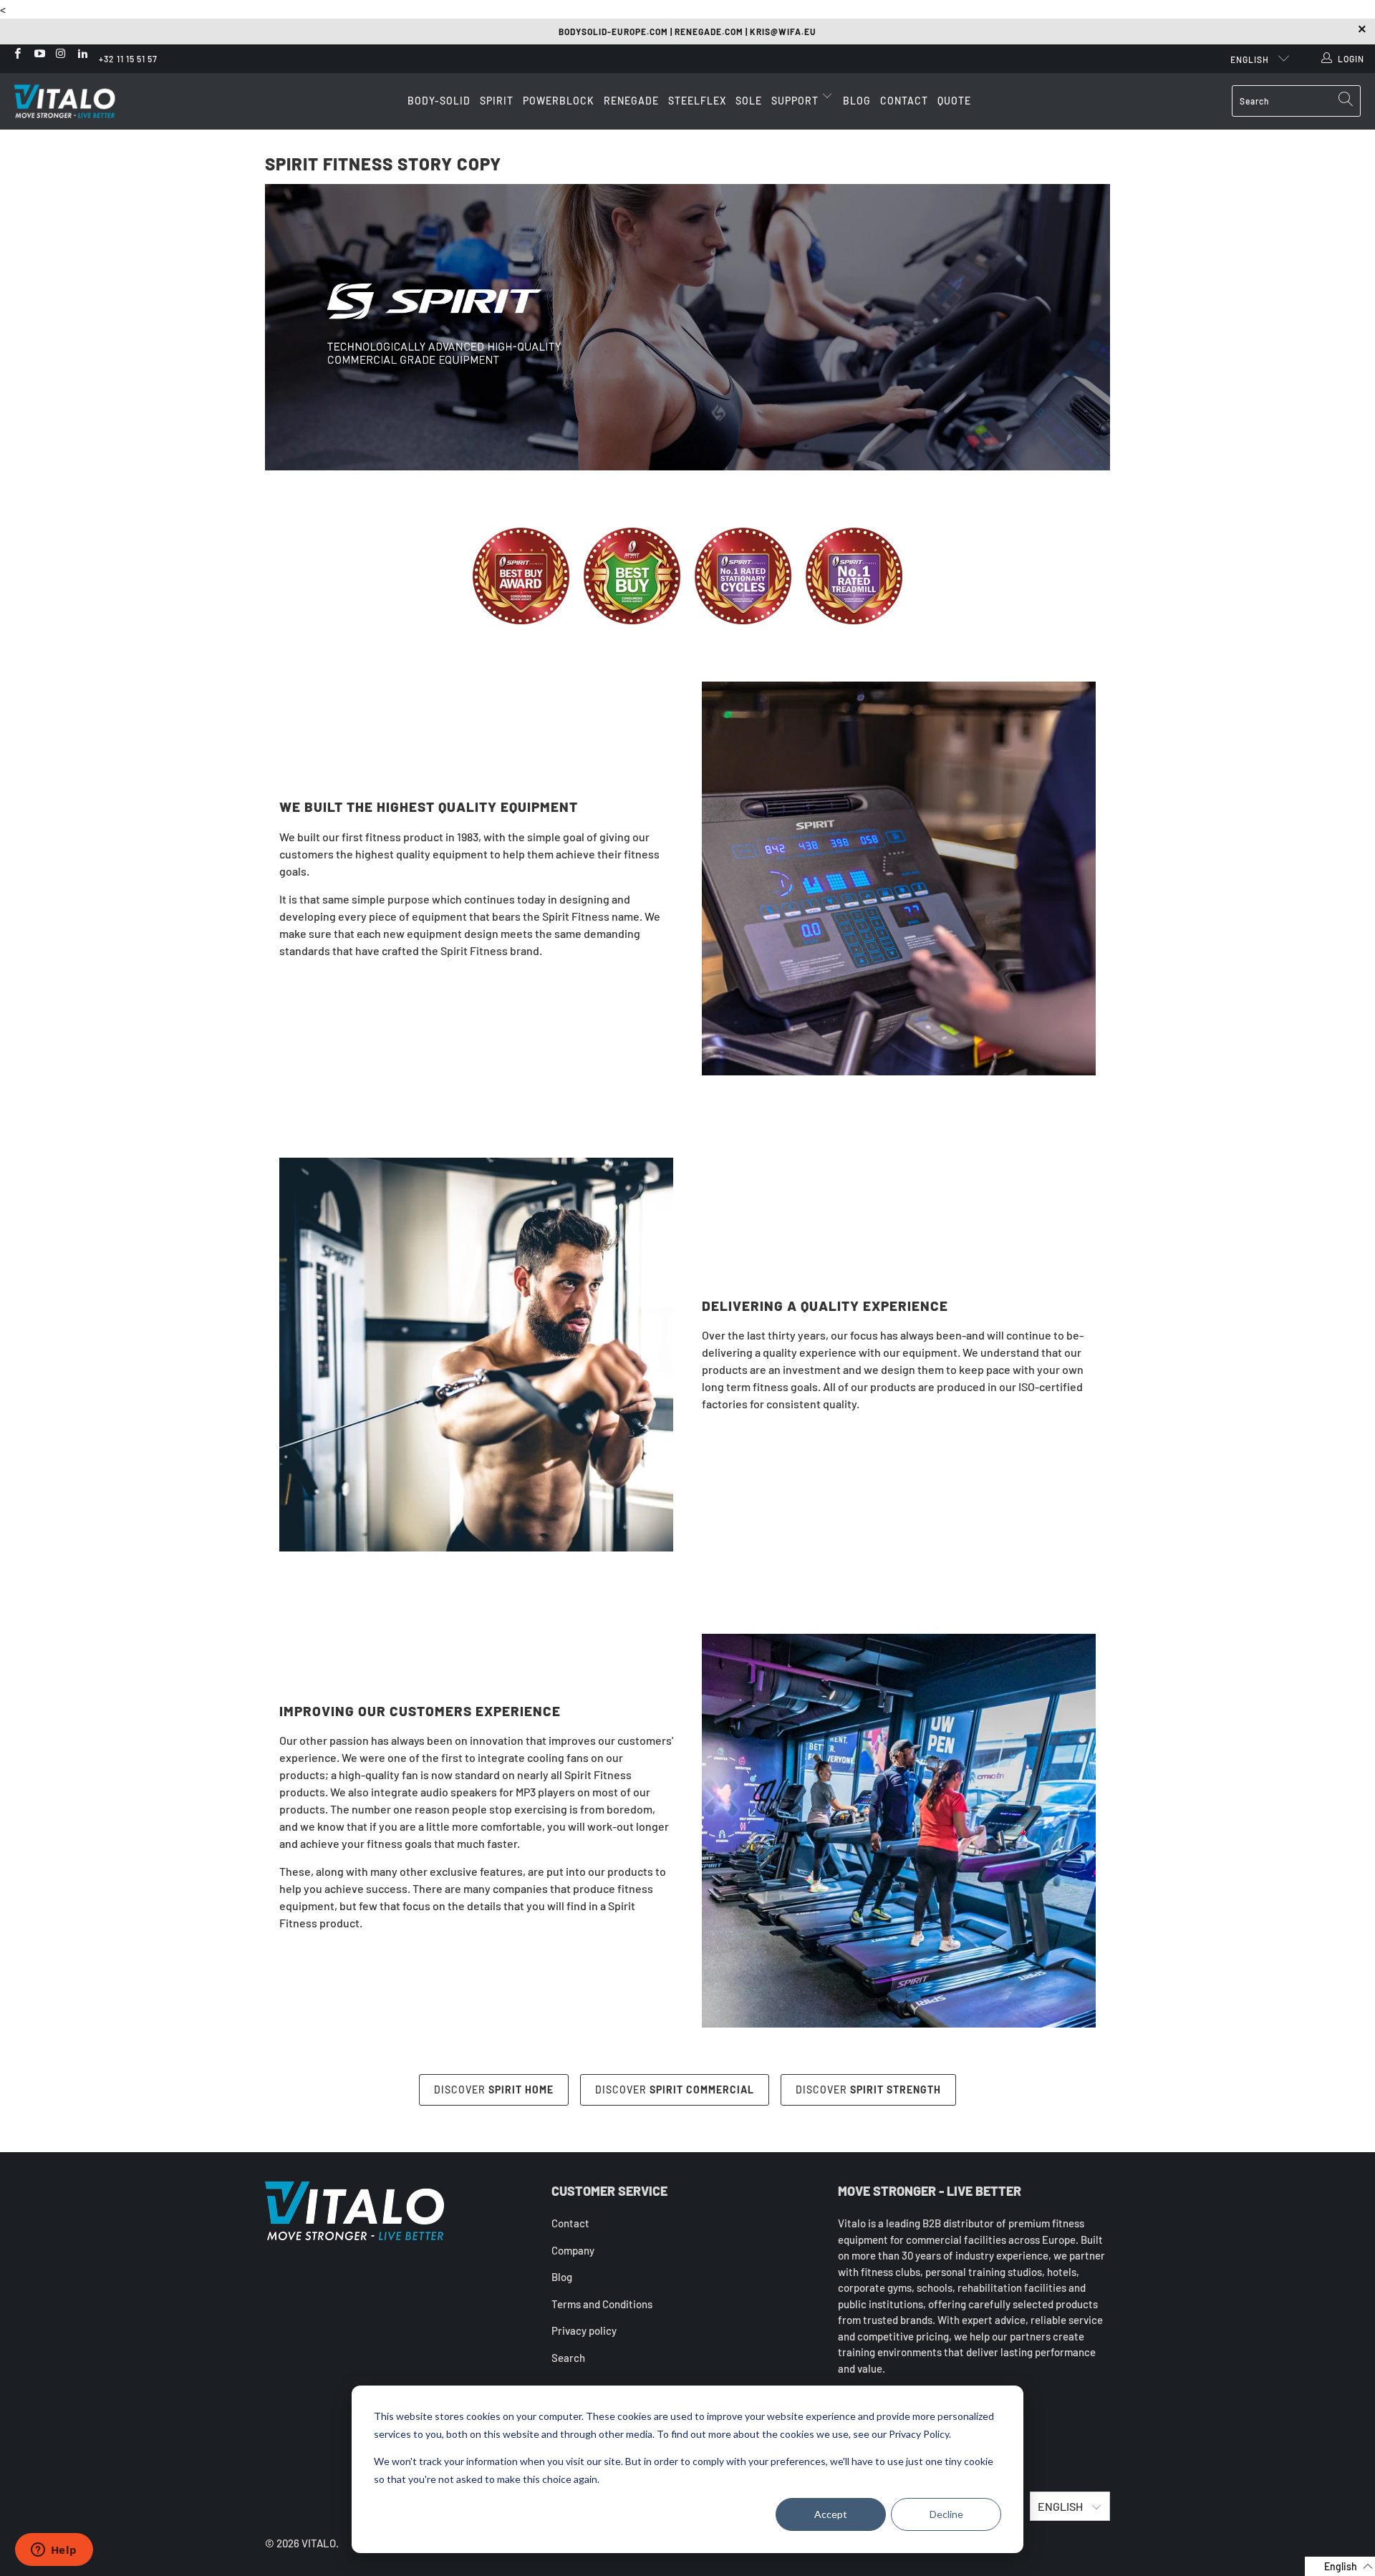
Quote (954, 101)
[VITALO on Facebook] (17, 54)
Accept (831, 2514)
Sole (749, 101)
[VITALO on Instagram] (61, 54)
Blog (857, 101)
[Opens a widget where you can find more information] (54, 2551)
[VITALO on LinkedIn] (82, 54)
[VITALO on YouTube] (38, 54)
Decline (946, 2514)
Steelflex (697, 101)
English (1251, 59)
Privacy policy (584, 2330)
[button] (1340, 2566)
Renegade (631, 101)
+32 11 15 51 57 (128, 59)
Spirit (497, 101)
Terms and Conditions (602, 2304)
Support (796, 101)
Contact (904, 101)
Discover (494, 2090)
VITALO (319, 2543)
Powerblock (559, 101)
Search (568, 2358)
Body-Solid (439, 101)
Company (573, 2250)
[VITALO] (79, 101)
